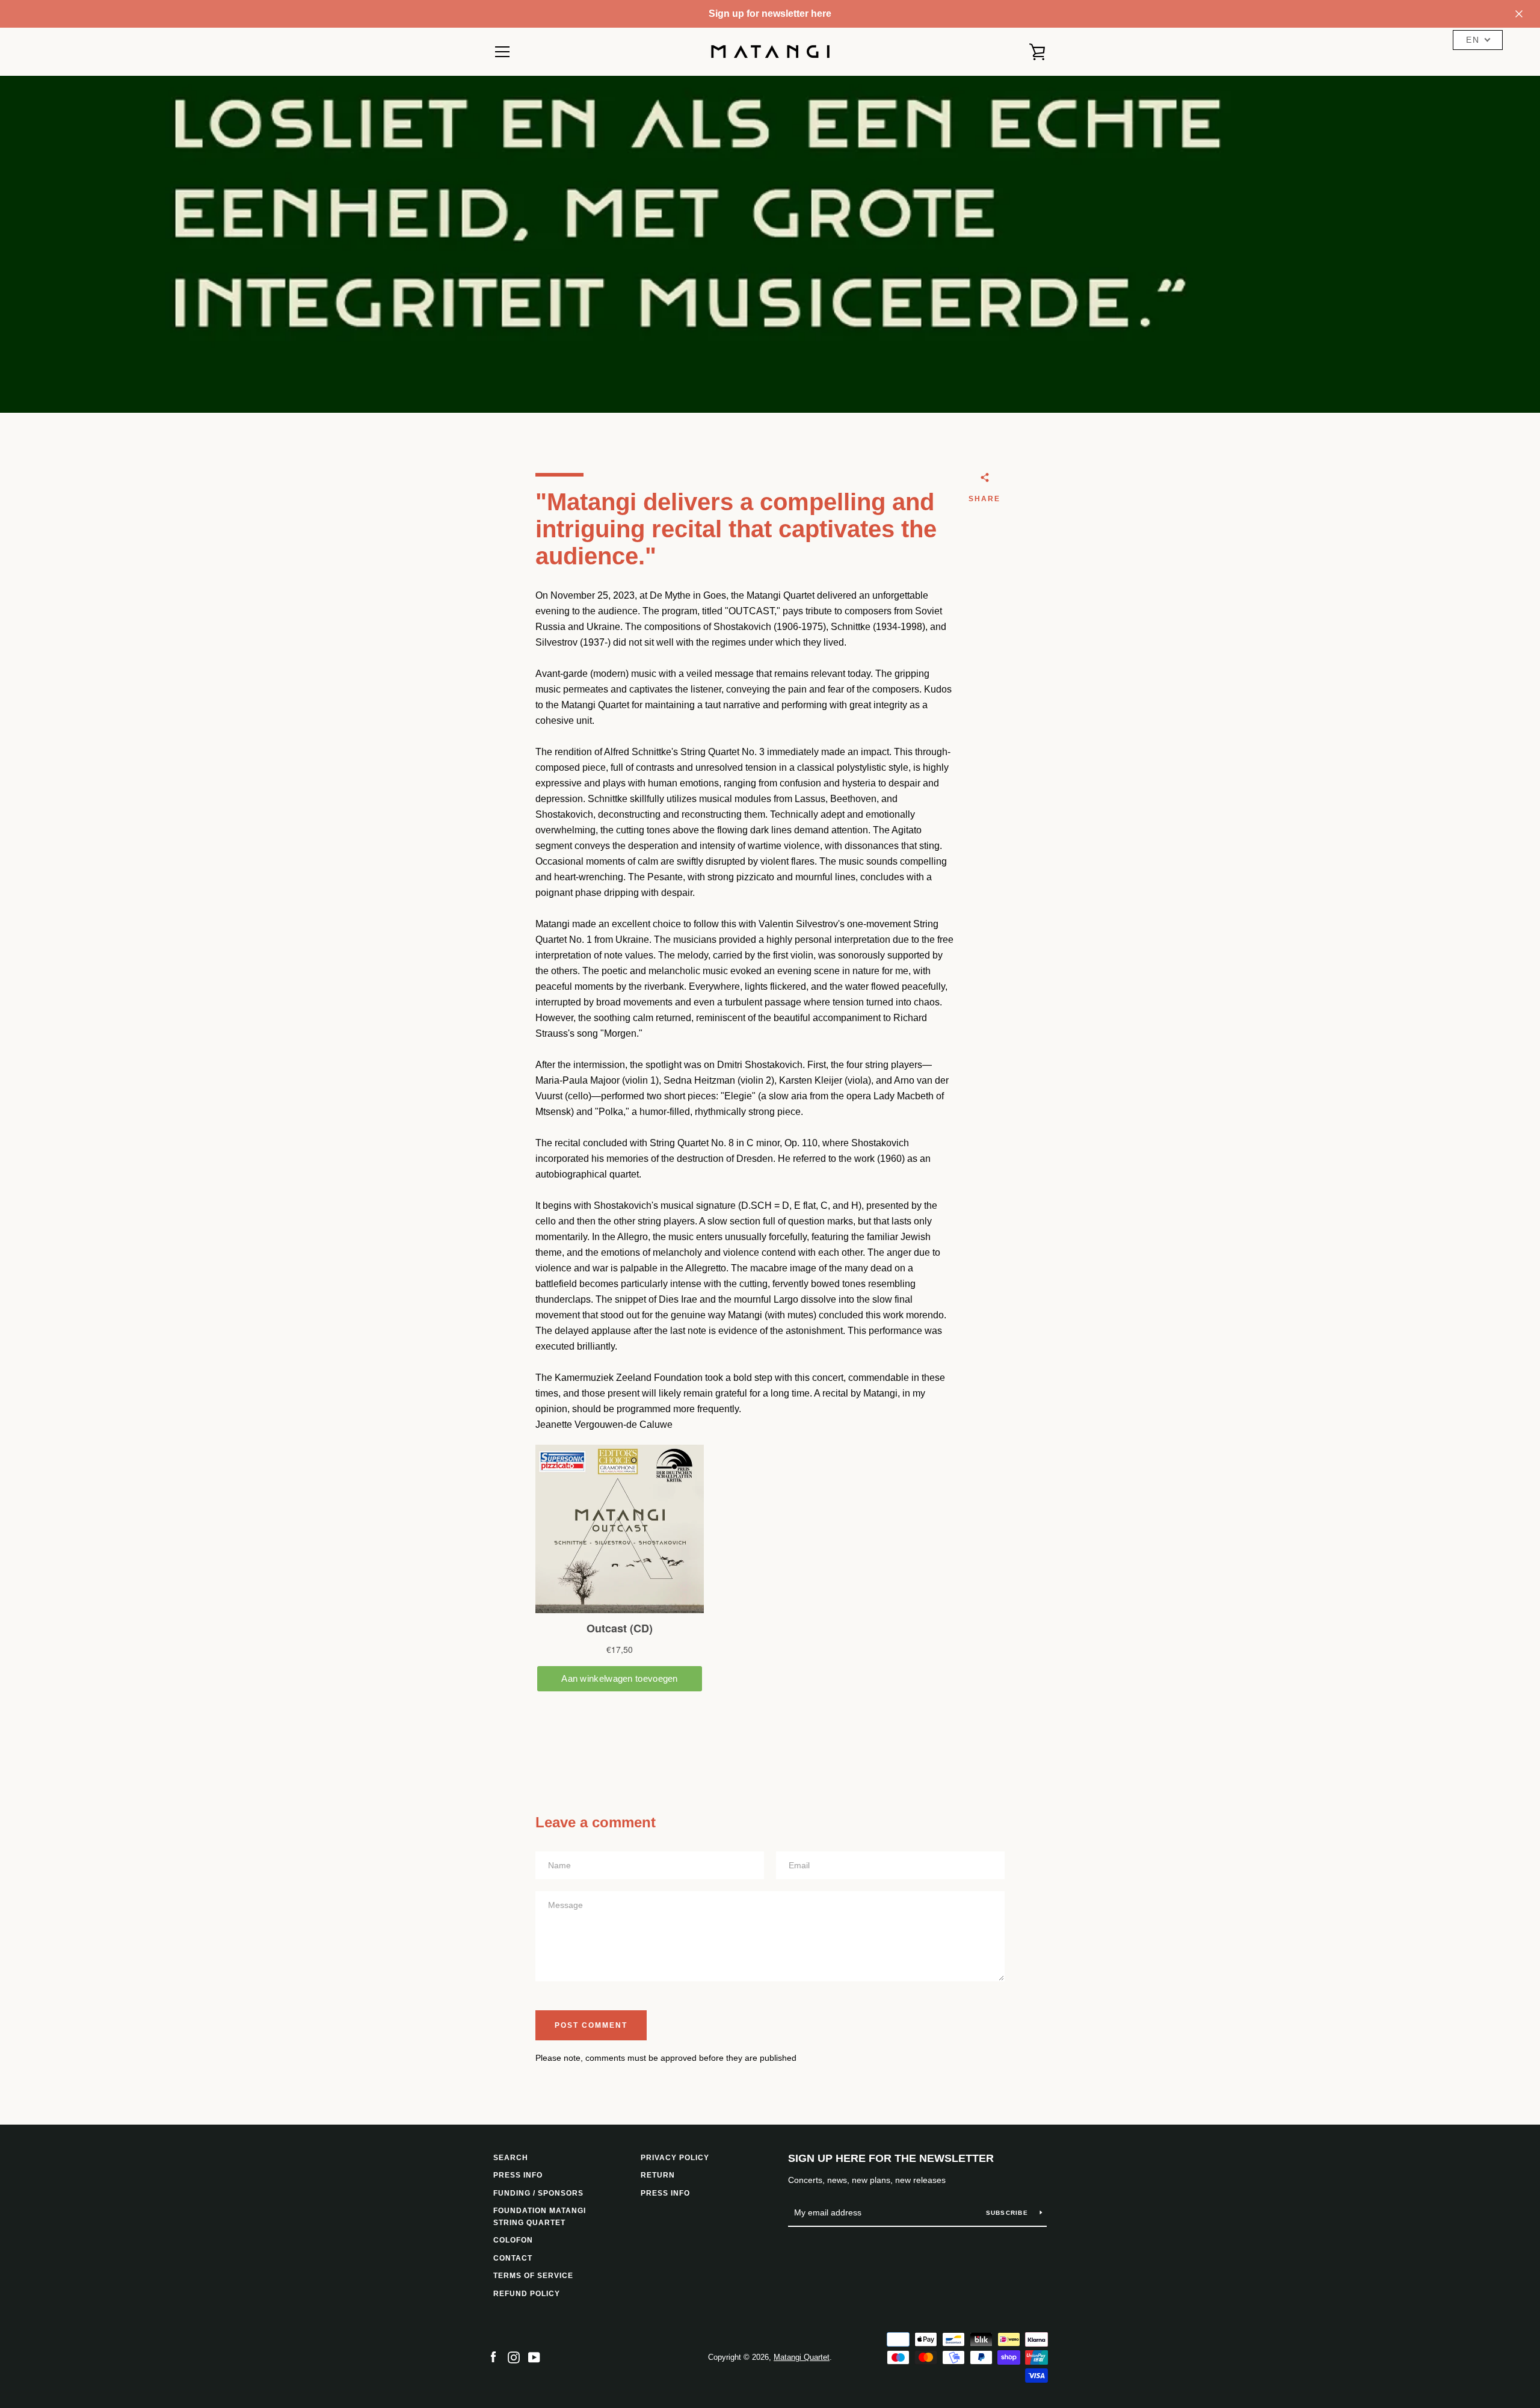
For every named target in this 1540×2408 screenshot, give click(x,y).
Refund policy (527, 2294)
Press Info (665, 2193)
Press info (518, 2175)
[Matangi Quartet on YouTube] (534, 2357)
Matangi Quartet (802, 2357)
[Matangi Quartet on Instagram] (514, 2357)
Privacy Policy (675, 2158)
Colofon (513, 2240)
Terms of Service (533, 2276)
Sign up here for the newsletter (891, 2158)
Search (511, 2158)
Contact (513, 2258)
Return (658, 2175)
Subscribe (1009, 2213)
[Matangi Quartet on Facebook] (493, 2357)
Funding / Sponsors (538, 2193)
